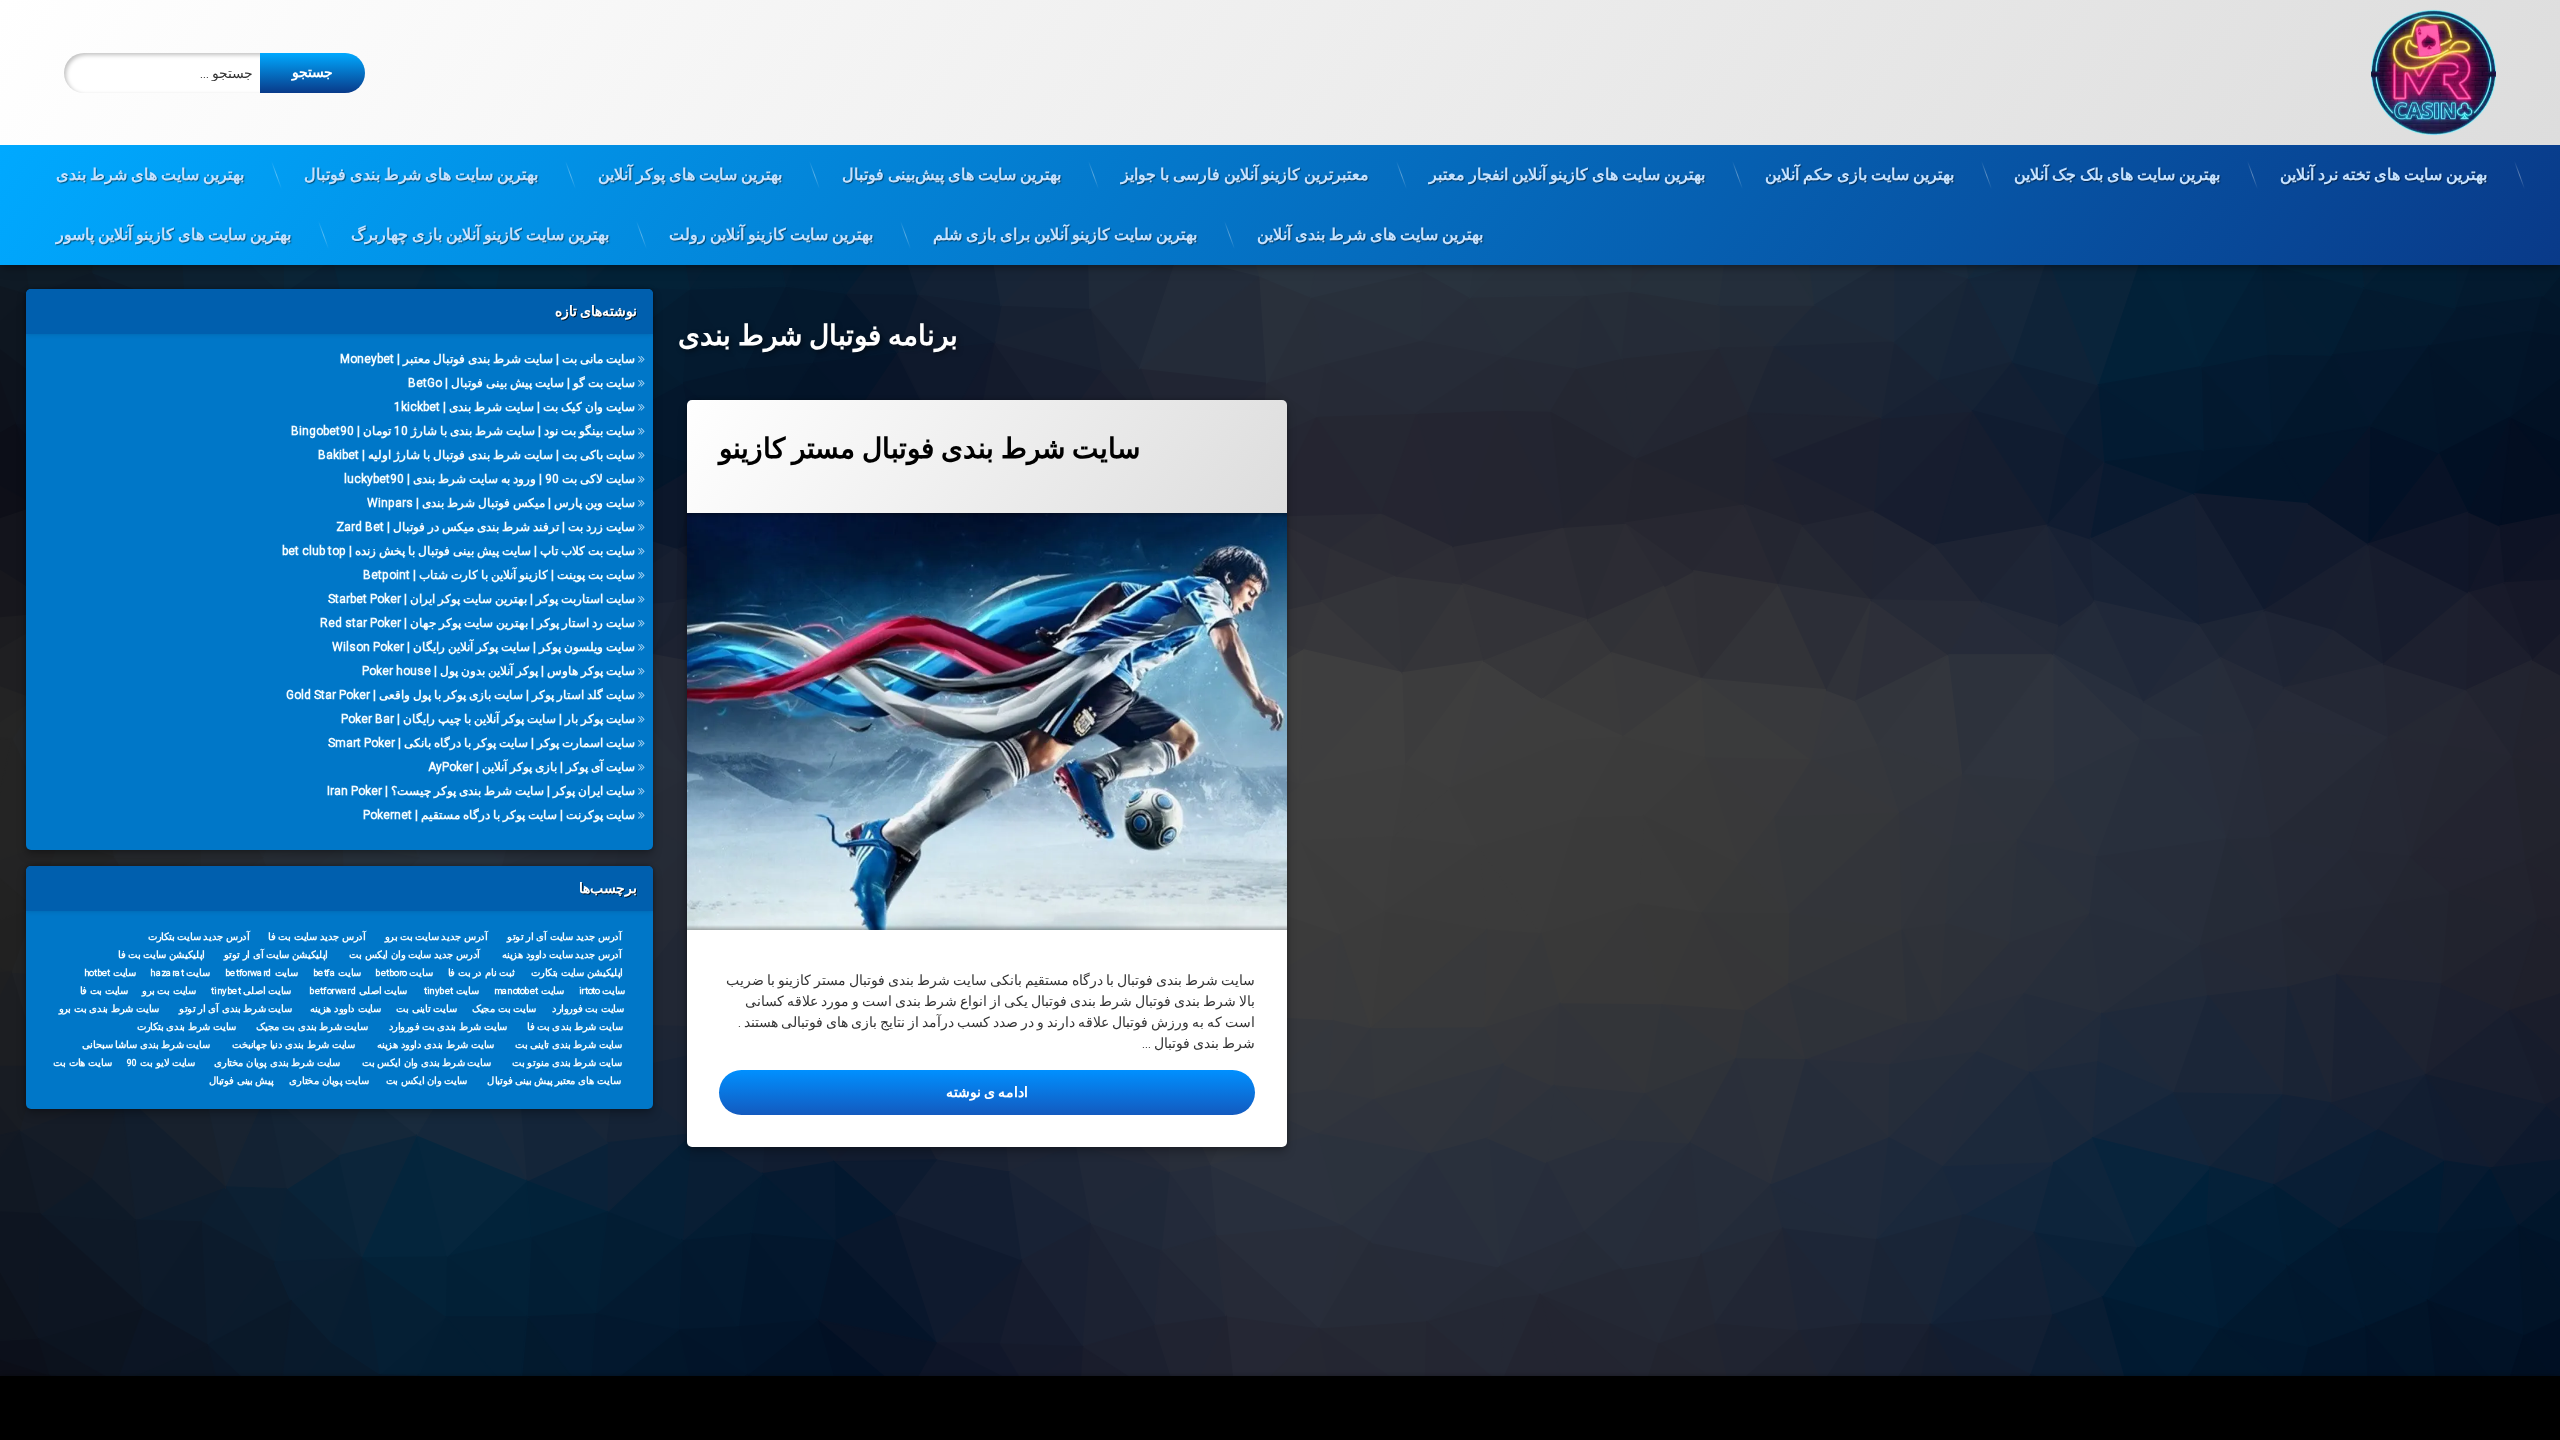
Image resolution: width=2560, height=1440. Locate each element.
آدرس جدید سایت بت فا (316, 936)
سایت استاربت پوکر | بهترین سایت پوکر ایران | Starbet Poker (481, 599)
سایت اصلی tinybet (251, 990)
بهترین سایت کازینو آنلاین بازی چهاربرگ (480, 234)
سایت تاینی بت (426, 1008)
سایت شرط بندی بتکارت (186, 1026)
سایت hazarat (179, 972)
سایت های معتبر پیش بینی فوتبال (553, 1080)
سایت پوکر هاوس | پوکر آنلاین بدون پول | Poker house (498, 671)
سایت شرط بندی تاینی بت (568, 1044)
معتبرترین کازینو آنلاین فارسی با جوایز (1245, 174)
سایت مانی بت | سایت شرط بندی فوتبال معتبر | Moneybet (487, 359)
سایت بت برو (169, 990)
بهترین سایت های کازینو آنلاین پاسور (173, 234)
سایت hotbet (110, 972)
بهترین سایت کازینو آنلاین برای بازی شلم (1065, 234)
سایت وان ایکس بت (426, 1080)
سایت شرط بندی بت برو (108, 1008)
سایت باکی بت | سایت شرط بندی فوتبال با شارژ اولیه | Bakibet (476, 455)
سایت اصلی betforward (358, 990)
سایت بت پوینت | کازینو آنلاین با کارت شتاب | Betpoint (499, 575)
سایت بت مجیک (503, 1008)
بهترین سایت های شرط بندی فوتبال (421, 174)
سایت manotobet (529, 990)
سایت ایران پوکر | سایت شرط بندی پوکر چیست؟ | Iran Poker (481, 791)
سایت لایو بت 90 (161, 1062)
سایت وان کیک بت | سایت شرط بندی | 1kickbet (514, 407)
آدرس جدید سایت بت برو (435, 936)
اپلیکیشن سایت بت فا (161, 954)
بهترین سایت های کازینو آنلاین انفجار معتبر (1567, 174)
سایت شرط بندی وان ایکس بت (426, 1062)
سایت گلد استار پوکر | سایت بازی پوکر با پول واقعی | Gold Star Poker (460, 695)
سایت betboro (404, 972)
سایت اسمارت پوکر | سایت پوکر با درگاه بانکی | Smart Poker (481, 743)
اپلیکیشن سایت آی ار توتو (276, 954)
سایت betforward (261, 972)
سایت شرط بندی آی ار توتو (235, 1008)
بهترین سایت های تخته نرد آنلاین (2383, 174)
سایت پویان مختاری (328, 1080)
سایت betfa (336, 972)
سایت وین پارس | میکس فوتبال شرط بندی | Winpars (501, 503)
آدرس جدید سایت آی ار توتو (564, 936)
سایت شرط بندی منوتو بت (567, 1062)
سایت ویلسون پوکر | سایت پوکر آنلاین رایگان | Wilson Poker (483, 647)
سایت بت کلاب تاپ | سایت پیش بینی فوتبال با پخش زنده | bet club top (458, 551)
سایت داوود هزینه (345, 1008)
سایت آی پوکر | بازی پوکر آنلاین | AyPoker (531, 767)
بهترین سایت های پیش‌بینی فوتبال (951, 174)
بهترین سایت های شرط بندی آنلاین (1370, 234)
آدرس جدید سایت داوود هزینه (561, 954)
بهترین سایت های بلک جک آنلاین (2117, 174)
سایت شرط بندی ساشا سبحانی (146, 1044)
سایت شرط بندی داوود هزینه (435, 1044)
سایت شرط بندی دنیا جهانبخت (293, 1044)
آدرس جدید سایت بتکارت (198, 936)
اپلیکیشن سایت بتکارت (577, 972)
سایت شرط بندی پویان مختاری (277, 1062)
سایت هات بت (82, 1062)
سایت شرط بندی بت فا (574, 1026)
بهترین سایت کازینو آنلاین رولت (771, 234)
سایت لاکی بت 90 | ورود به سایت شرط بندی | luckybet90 (489, 479)
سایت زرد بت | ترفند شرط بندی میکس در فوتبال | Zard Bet (485, 527)
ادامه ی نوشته (883, 1091)
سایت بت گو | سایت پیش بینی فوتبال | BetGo (521, 383)
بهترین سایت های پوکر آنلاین (690, 174)
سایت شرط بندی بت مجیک (312, 1026)
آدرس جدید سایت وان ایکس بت (414, 954)
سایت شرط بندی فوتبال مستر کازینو (929, 448)
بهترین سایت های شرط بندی (150, 174)
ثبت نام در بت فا (480, 972)
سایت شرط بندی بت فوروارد (447, 1026)
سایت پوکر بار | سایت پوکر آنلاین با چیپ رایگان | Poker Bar (488, 719)
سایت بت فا (103, 990)
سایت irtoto (601, 990)
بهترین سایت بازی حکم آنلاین (1859, 174)
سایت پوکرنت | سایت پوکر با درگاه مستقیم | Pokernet (499, 815)
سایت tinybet (451, 990)
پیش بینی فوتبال (240, 1080)
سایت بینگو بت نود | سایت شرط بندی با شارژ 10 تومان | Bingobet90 (463, 431)
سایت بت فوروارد (588, 1008)
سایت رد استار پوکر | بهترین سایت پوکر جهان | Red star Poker (477, 623)
